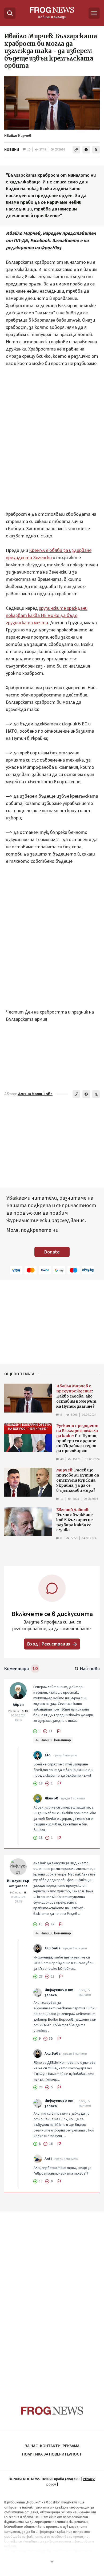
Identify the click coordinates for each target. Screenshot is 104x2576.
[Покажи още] (52, 2562)
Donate (52, 1252)
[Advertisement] (52, 435)
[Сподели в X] (96, 150)
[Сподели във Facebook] (86, 150)
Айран (18, 1705)
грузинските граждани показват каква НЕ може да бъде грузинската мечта (47, 615)
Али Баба (53, 1948)
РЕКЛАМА (71, 2446)
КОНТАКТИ (50, 2446)
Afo (48, 1755)
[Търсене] (10, 13)
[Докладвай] (59, 1731)
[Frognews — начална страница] (52, 2411)
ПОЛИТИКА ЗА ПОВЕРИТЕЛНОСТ (52, 2454)
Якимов (51, 1798)
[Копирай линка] (76, 150)
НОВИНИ (12, 150)
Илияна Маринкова (35, 1094)
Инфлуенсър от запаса (18, 1884)
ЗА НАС (31, 2446)
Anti (48, 2159)
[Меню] (94, 13)
